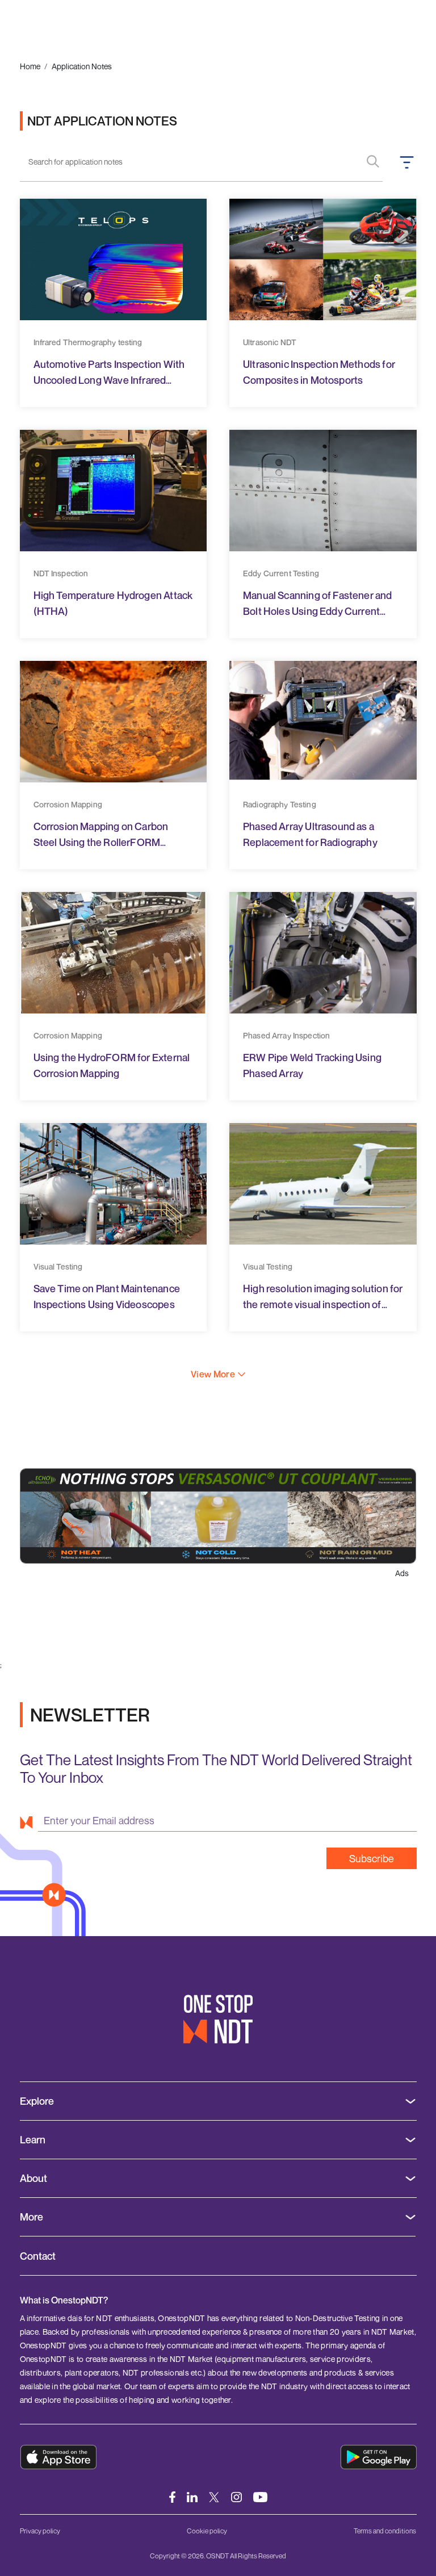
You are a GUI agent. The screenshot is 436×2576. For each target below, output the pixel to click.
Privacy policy (40, 2531)
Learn (33, 2140)
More (32, 2217)
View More (213, 1374)
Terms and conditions (385, 2531)
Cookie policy (207, 2531)
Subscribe (372, 1858)
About (33, 2178)
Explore (37, 2101)
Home (30, 66)
